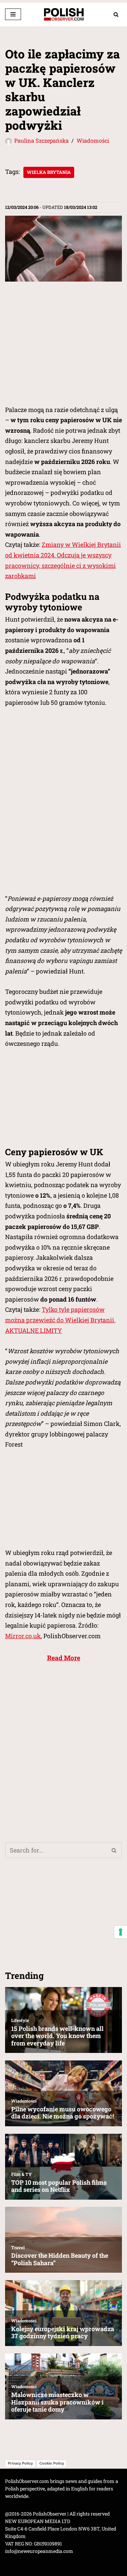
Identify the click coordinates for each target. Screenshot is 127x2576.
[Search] (116, 14)
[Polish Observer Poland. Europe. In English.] (64, 14)
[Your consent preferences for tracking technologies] (121, 1932)
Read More (64, 1658)
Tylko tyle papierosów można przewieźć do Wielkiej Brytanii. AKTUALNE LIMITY (60, 1320)
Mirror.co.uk (23, 1636)
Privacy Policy (20, 2463)
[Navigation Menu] (13, 14)
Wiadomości (93, 140)
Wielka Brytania (49, 172)
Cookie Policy (52, 2463)
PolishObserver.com (27, 2481)
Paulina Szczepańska (41, 140)
